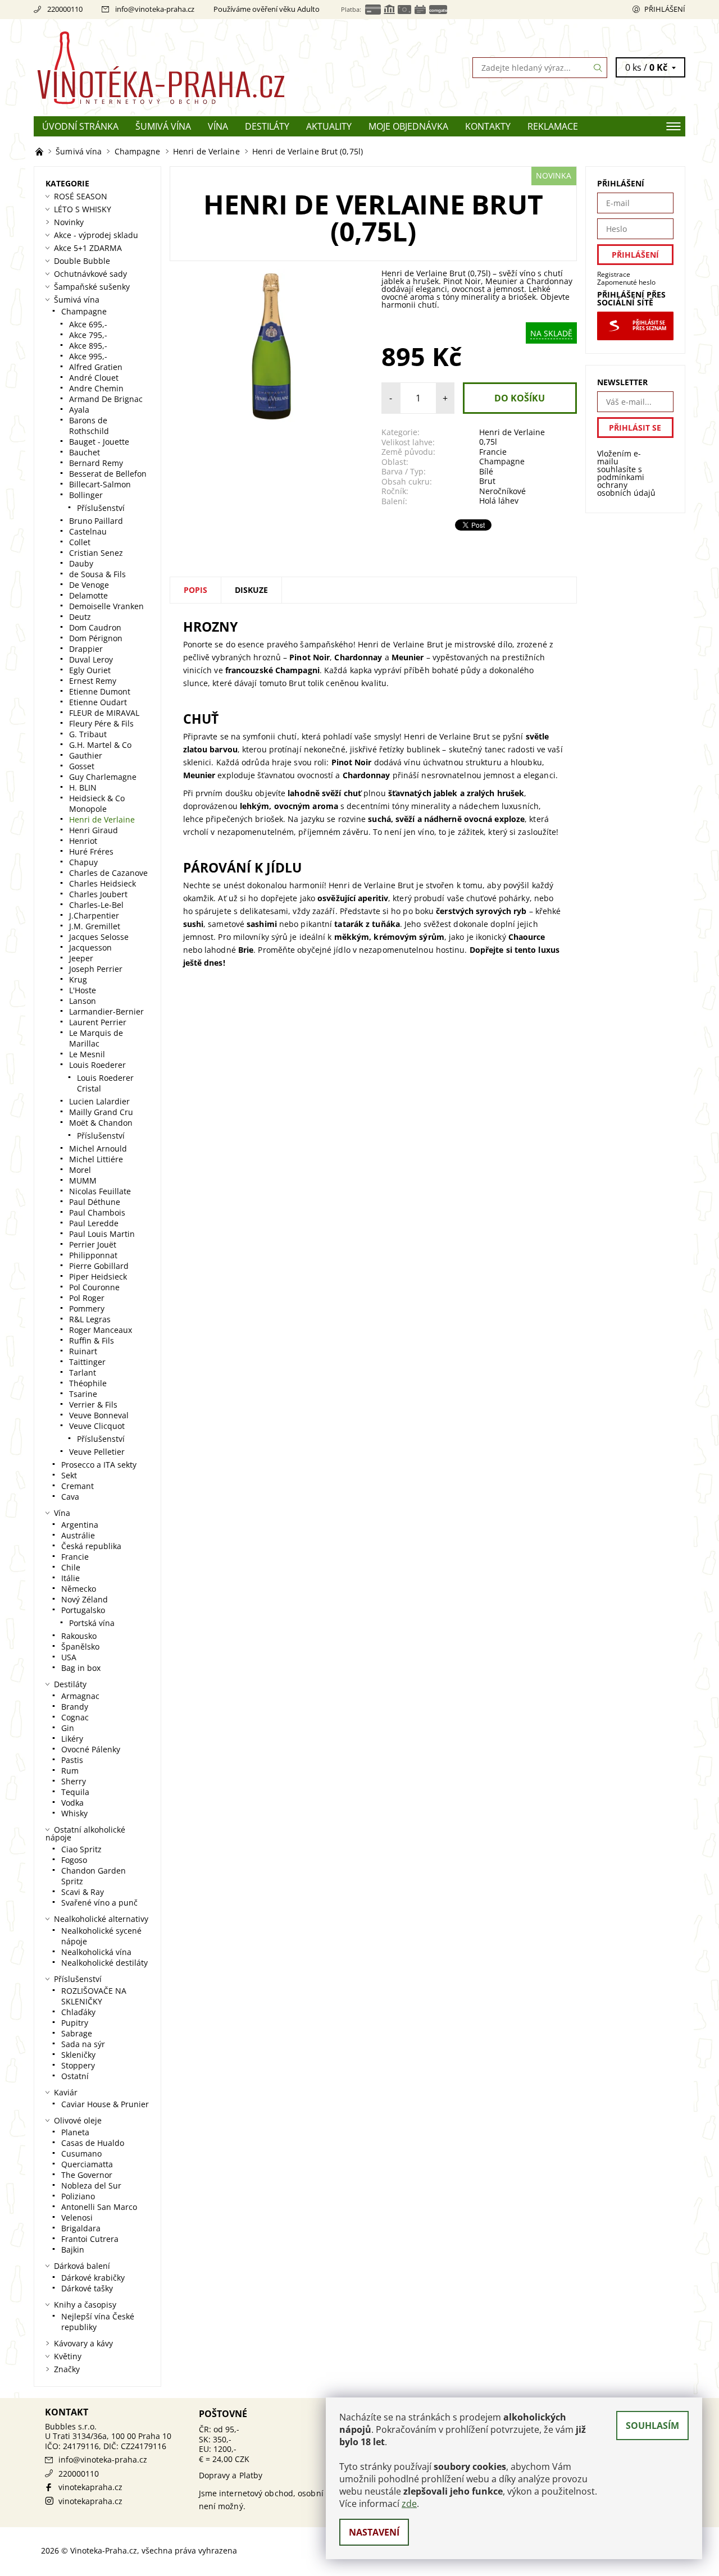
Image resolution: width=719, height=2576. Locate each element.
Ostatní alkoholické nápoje (85, 1833)
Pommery (87, 1308)
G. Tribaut (88, 734)
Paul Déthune (95, 1202)
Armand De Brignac (106, 399)
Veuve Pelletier (97, 1452)
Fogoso (74, 1860)
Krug (78, 979)
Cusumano (81, 2153)
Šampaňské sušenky (92, 287)
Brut (487, 481)
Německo (79, 1589)
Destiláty (267, 126)
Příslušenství (101, 508)
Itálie (70, 1578)
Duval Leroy (91, 659)
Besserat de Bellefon (108, 474)
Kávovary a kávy (83, 2343)
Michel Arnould (98, 1148)
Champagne (502, 461)
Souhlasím (652, 2426)
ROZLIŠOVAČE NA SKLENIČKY (94, 1996)
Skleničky (78, 2055)
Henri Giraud (94, 830)
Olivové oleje (78, 2120)
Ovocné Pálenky (91, 1749)
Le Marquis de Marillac (96, 1038)
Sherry (74, 1781)
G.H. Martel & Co (100, 745)
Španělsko (80, 1646)
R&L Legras (90, 1319)
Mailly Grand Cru (101, 1112)
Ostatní (75, 2076)
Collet (80, 542)
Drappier (86, 649)
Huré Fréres (91, 851)
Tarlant (83, 1373)
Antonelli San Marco (99, 2207)
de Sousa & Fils (97, 574)
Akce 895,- (88, 346)
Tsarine (83, 1394)
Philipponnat (93, 1255)
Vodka (72, 1803)
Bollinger (86, 495)
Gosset (82, 766)
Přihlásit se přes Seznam (649, 326)
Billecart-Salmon (100, 484)
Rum (70, 1771)
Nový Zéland (85, 1599)
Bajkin (73, 2250)
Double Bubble (82, 261)
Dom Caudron (95, 627)
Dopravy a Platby (231, 2475)
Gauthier (86, 755)
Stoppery (78, 2065)
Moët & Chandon (101, 1123)
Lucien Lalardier (99, 1101)
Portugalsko (83, 1610)
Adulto (308, 9)
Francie (493, 452)
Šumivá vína (163, 126)
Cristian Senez (96, 553)
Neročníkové (502, 491)
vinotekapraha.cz (90, 2487)
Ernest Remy (93, 681)
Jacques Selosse (99, 937)
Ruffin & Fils (92, 1340)
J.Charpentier (94, 915)
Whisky (74, 1813)
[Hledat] (598, 68)
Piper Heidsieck (98, 1276)
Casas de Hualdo (93, 2143)
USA (69, 1657)
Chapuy (83, 862)
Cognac (75, 1717)
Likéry (72, 1739)
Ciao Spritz (81, 1849)
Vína (218, 126)
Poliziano (78, 2196)
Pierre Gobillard (99, 1266)
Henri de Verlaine (512, 432)
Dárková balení (82, 2266)
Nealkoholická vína (96, 1952)
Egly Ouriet (90, 670)
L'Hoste (83, 990)
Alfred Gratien (96, 367)
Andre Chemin (96, 388)
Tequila (75, 1792)
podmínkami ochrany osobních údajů (626, 485)
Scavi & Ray (83, 1892)
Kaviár (66, 2092)
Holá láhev (499, 501)
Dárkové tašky (87, 2288)
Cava (70, 1497)
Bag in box (81, 1668)
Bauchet (85, 452)
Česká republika (91, 1546)
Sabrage (77, 2033)
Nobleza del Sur (91, 2186)
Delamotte (88, 595)
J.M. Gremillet (95, 926)
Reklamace (553, 126)
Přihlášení (665, 9)
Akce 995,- (88, 356)
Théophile (88, 1383)
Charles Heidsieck (103, 883)
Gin (68, 1728)
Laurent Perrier (98, 1022)
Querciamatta (87, 2164)
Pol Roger (87, 1298)
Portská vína (92, 1623)
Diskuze (251, 590)
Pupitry (75, 2023)
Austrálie (78, 1535)
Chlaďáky (78, 2012)
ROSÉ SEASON (81, 196)
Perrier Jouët (93, 1244)
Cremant (78, 1486)
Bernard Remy (96, 463)
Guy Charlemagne (103, 777)
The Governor (87, 2175)
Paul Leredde (94, 1223)
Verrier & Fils (93, 1405)
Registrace (614, 274)
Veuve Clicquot (97, 1426)
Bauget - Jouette (99, 442)
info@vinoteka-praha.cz (155, 9)
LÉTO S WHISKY (83, 209)
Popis (195, 590)
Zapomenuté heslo (626, 282)
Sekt (69, 1475)
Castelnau (88, 531)
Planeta (75, 2132)
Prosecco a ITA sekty (99, 1465)
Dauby (81, 563)
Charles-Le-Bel (96, 905)
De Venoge (89, 585)
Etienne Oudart (98, 702)
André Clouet (94, 378)
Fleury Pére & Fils (101, 723)
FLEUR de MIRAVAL (104, 713)
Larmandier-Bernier (106, 1011)
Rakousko (79, 1636)
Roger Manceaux (101, 1330)
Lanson (83, 1001)
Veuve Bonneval (99, 1415)
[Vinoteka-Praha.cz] (197, 67)
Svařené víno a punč (99, 1903)
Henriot (83, 841)
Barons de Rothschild (89, 426)
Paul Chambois (97, 1212)
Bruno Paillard (96, 521)
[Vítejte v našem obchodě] (40, 151)
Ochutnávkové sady (90, 274)
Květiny (68, 2356)
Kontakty (488, 126)
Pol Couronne (94, 1287)
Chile (71, 1567)
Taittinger (87, 1362)
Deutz (80, 617)
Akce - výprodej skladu (96, 235)
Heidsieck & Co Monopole (97, 803)
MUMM (83, 1180)
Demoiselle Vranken (106, 606)
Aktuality (329, 126)
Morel (80, 1170)
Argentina (80, 1525)
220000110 (65, 9)
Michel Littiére (96, 1159)
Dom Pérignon (96, 638)
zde (409, 2504)
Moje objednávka (408, 126)
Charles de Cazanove (108, 873)
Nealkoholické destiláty (104, 1963)
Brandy (75, 1707)
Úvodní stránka (80, 126)
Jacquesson (90, 947)
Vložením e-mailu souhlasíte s (626, 473)
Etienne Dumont (100, 691)
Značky (67, 2369)
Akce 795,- (88, 335)
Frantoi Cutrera (90, 2239)
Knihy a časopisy (85, 2305)
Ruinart (83, 1351)
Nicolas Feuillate (100, 1191)
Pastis (72, 1760)
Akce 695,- (88, 324)
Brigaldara (81, 2228)
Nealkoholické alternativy (101, 1919)
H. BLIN (83, 787)
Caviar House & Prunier (105, 2104)
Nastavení (374, 2532)
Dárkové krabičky (93, 2278)
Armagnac (80, 1696)
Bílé (486, 471)
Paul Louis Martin (102, 1234)
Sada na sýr (83, 2044)
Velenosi (77, 2218)
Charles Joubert (98, 894)
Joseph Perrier (96, 969)
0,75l (488, 442)
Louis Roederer (97, 1065)
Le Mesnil (87, 1054)
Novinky (69, 222)
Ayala (79, 410)
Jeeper (81, 958)
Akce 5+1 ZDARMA (88, 248)
